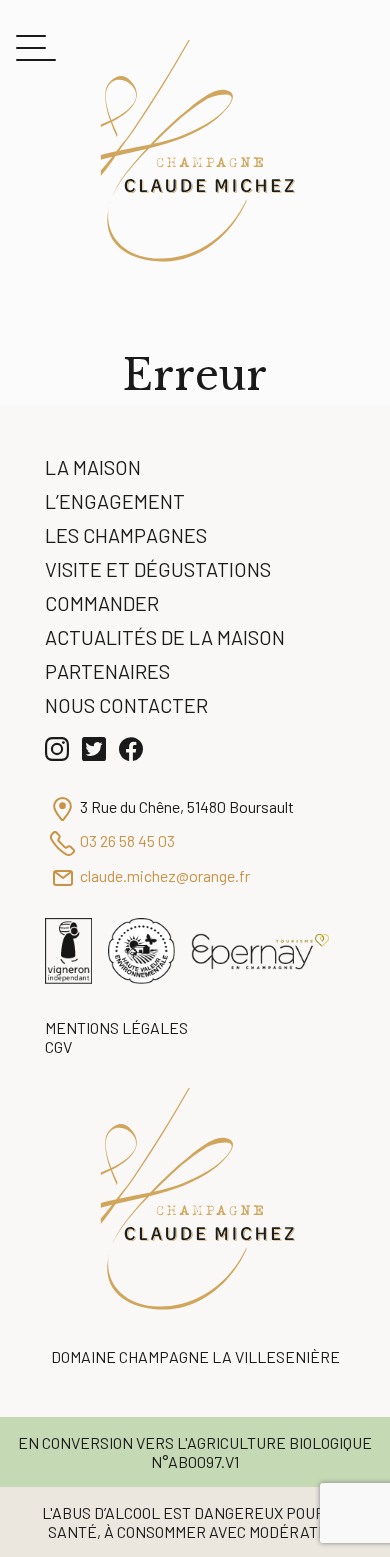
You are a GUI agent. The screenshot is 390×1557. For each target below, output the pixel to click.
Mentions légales (116, 1027)
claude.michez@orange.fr (165, 875)
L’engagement (115, 501)
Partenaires (107, 671)
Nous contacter (126, 705)
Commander (102, 603)
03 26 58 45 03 (127, 840)
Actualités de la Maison (165, 637)
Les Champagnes (126, 535)
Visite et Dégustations (158, 569)
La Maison (93, 467)
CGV (58, 1046)
